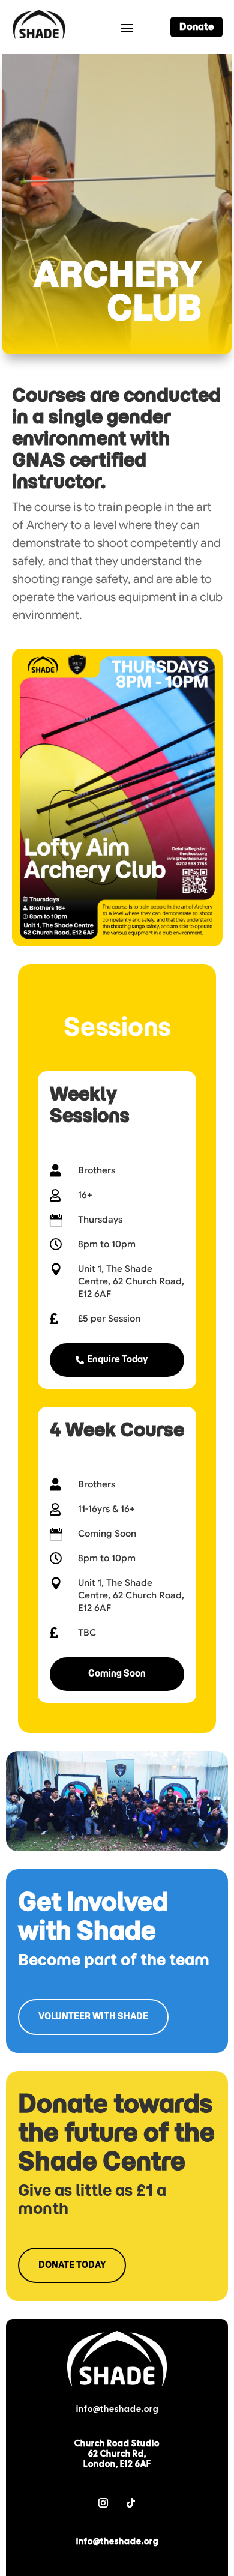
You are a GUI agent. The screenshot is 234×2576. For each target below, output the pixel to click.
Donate (196, 27)
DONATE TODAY (72, 2265)
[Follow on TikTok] (131, 2503)
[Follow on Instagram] (103, 2503)
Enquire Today (117, 1359)
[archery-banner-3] (117, 1848)
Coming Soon (117, 1673)
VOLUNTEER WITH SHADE (93, 2016)
